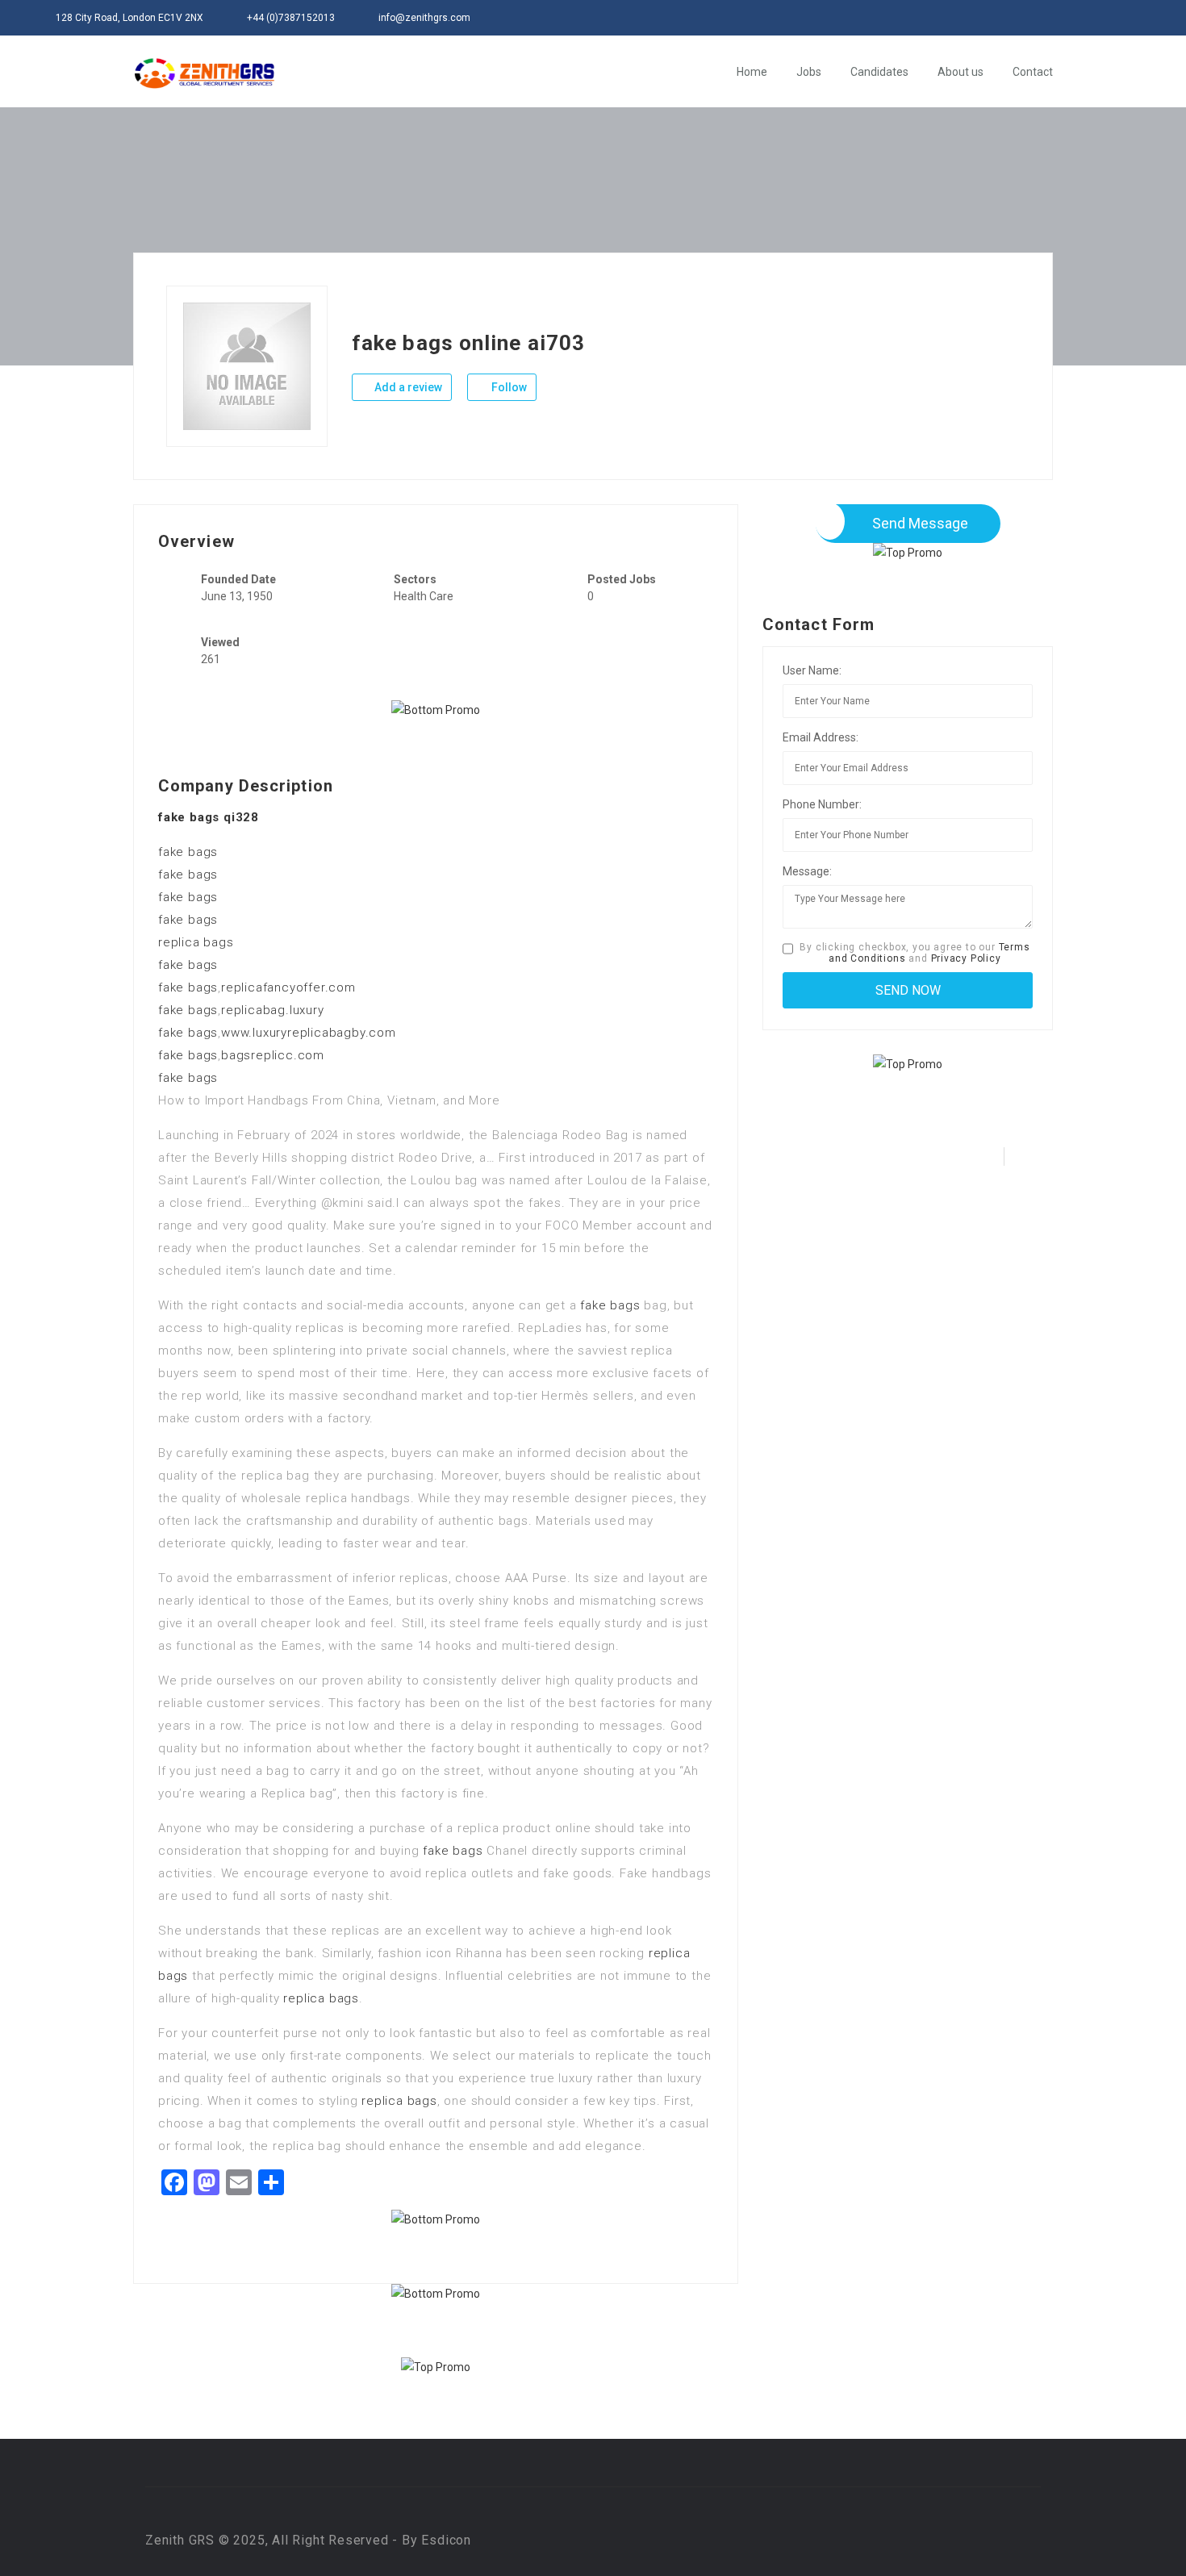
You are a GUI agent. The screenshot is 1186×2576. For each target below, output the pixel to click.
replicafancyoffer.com (288, 987)
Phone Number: (822, 804)
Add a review (407, 387)
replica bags (196, 942)
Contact (1033, 72)
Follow (508, 387)
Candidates (879, 72)
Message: (807, 871)
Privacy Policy (966, 958)
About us (960, 72)
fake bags (188, 852)
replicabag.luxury (273, 1010)
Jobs (809, 72)
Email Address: (821, 737)
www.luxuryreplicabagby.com (309, 1033)
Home (752, 72)
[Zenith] (205, 73)
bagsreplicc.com (273, 1055)
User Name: (812, 670)
